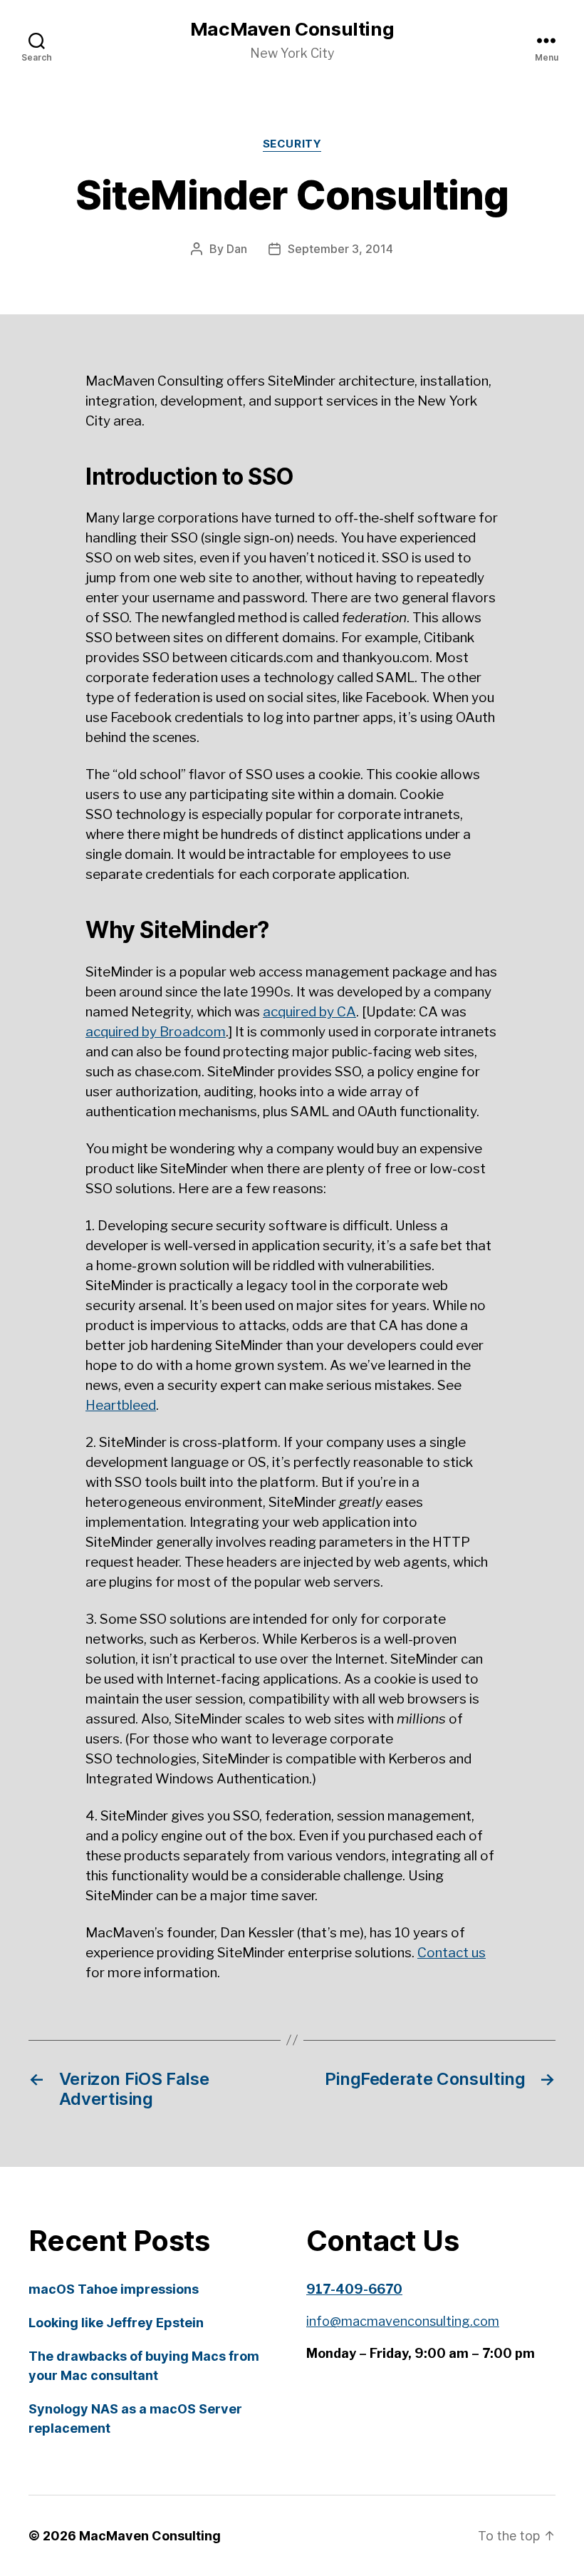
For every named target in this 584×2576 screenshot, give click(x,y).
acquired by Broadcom (156, 1032)
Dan (237, 249)
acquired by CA (309, 1012)
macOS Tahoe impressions (114, 2289)
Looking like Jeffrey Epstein (116, 2323)
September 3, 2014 (340, 249)
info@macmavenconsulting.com (403, 2321)
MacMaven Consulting (292, 29)
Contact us (452, 1953)
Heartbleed (121, 1405)
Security (292, 144)
